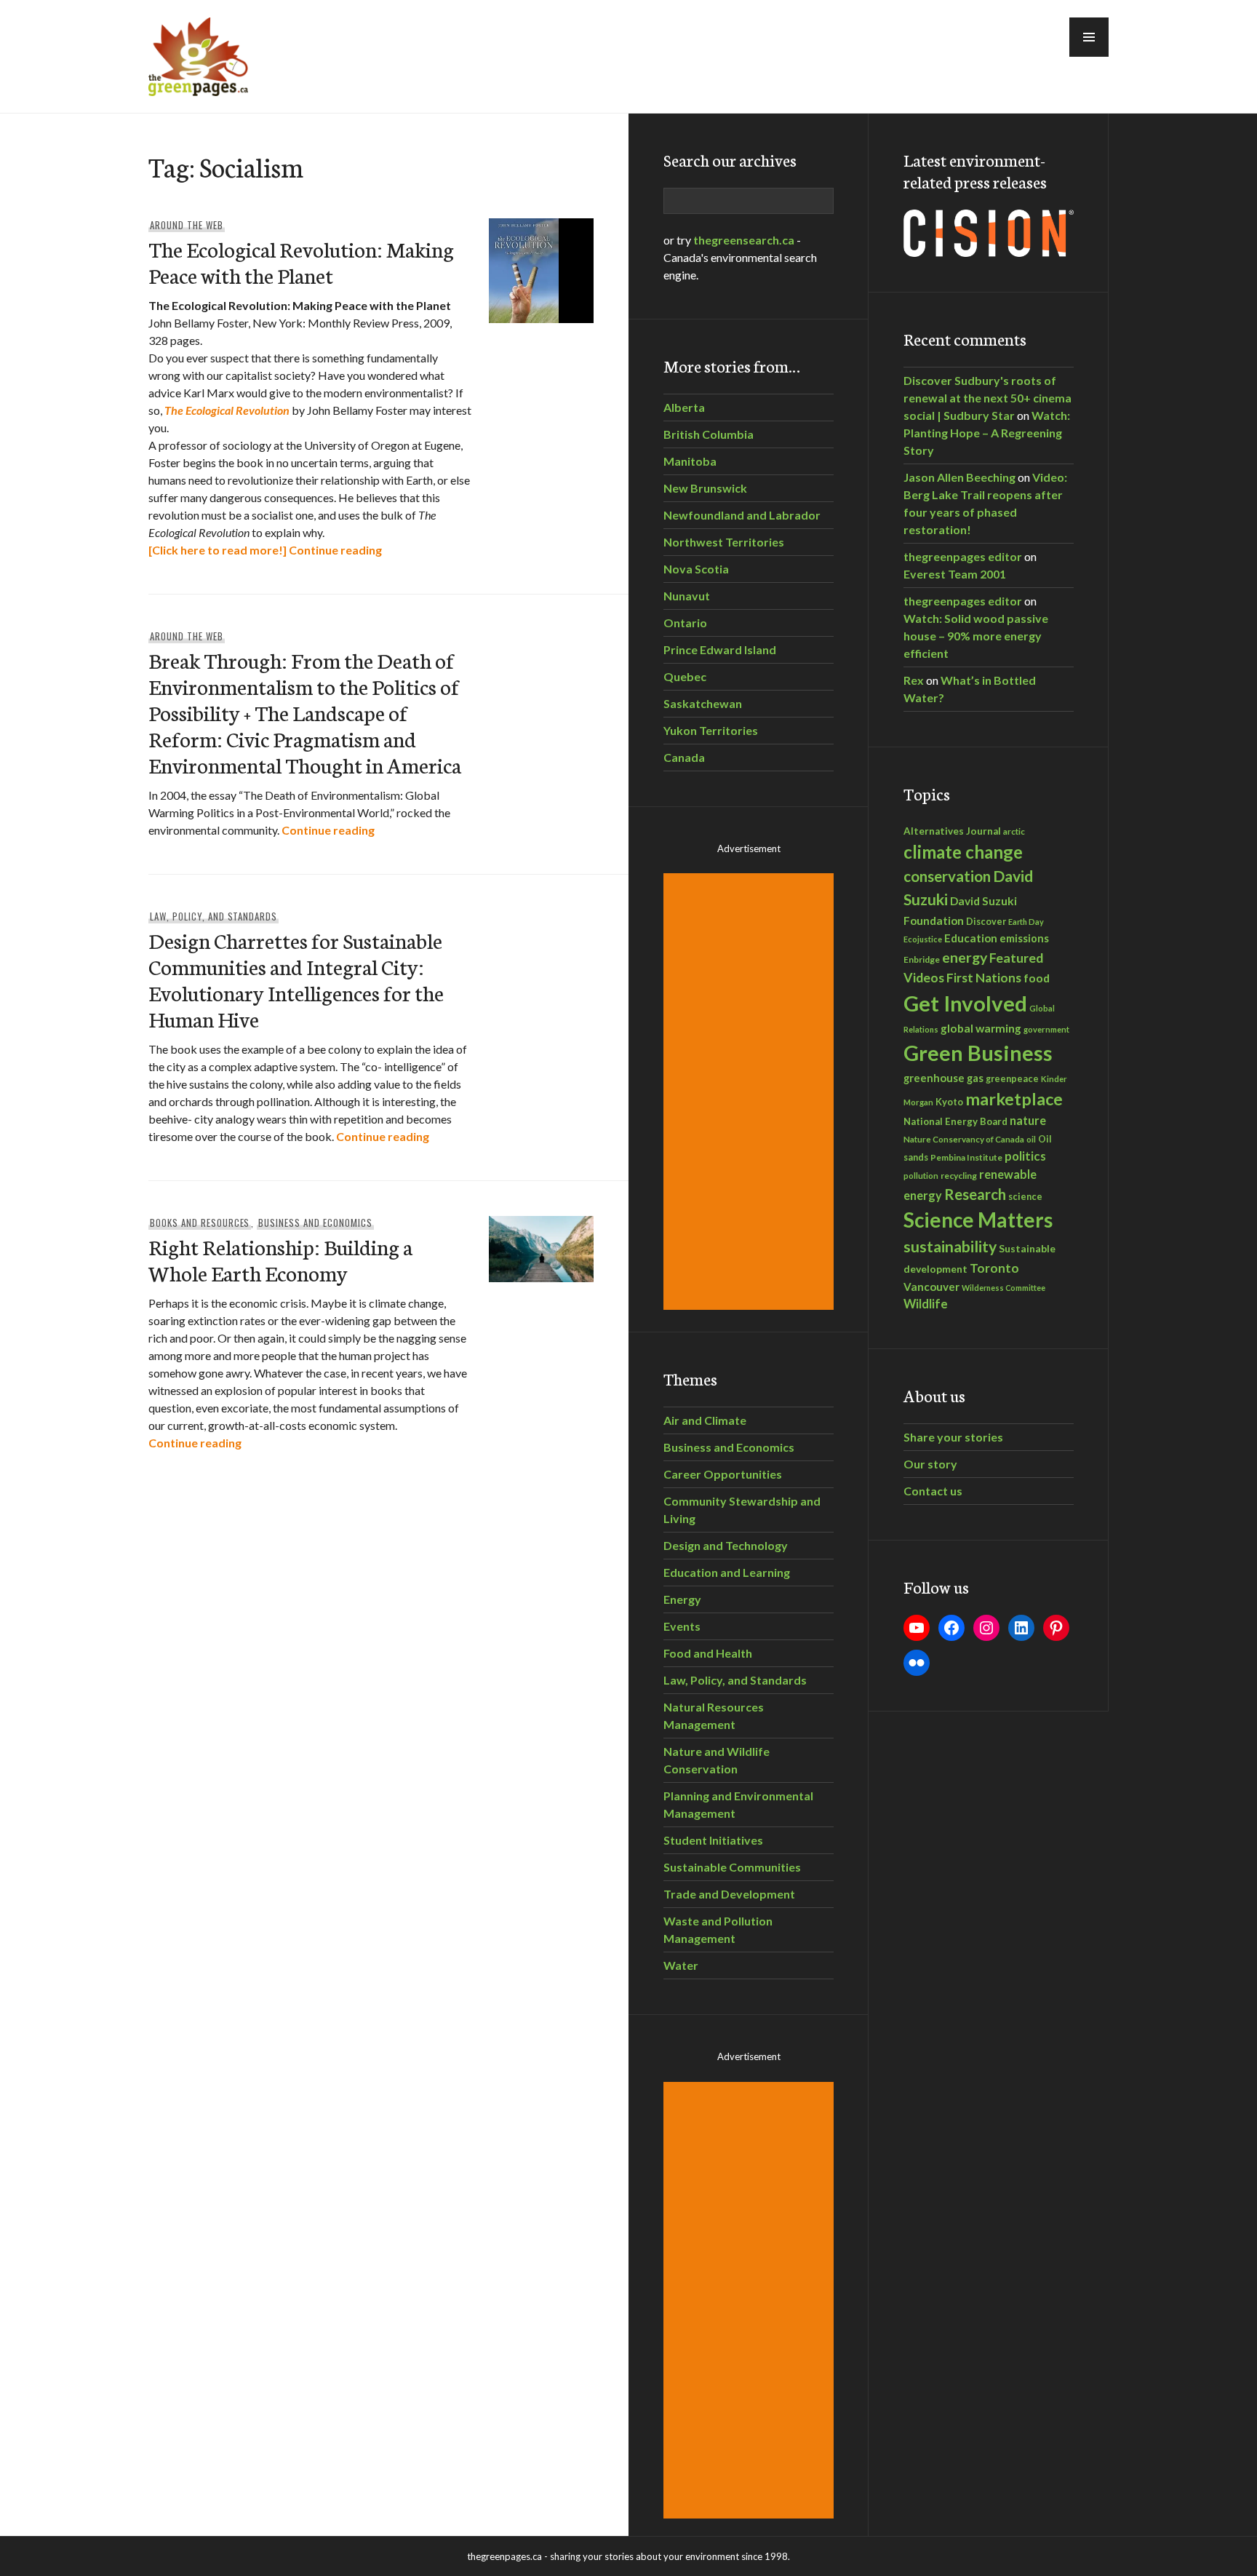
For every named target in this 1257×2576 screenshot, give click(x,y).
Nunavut (687, 596)
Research (975, 1194)
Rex (914, 680)
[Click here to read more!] (218, 550)
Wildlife (926, 1304)
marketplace (1014, 1099)
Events (682, 1626)
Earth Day (1026, 922)
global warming (981, 1028)
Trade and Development (729, 1894)
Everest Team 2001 (955, 574)
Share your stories (953, 1437)
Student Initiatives (713, 1840)
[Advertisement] (751, 1092)
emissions (1024, 938)
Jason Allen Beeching (959, 477)
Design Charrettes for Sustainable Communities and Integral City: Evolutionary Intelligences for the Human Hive (296, 979)
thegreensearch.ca (744, 240)
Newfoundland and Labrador (742, 515)
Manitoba (690, 461)
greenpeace (1012, 1079)
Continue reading (335, 550)
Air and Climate (705, 1420)
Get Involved (965, 1003)
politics (1025, 1156)
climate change (963, 852)
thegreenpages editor (963, 556)
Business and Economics (315, 1223)
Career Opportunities (723, 1474)
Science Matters (978, 1220)
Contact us (933, 1491)
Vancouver (931, 1287)
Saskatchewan (703, 703)
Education (971, 938)
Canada (684, 757)
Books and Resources (200, 1223)
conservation (947, 876)
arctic (1014, 831)
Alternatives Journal (952, 831)
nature (1028, 1120)
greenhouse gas (943, 1078)
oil (1031, 1139)
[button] (1089, 37)
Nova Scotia (696, 569)
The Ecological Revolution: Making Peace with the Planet (301, 262)
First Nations (984, 978)
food (1037, 978)
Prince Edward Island (720, 649)
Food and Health (708, 1653)
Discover (986, 922)
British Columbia (709, 434)
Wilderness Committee (1003, 1288)
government (1046, 1029)
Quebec (685, 676)
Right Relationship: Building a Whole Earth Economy (280, 1259)
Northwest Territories (724, 542)
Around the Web (187, 225)
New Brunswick (705, 488)
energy (965, 957)
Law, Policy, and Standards (214, 916)
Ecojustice (923, 939)
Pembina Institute (966, 1157)
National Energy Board (955, 1121)
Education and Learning (727, 1572)
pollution (921, 1176)
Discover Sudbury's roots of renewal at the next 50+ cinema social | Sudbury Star (987, 398)
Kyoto (949, 1102)
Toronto (994, 1268)
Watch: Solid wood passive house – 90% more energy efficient (976, 636)
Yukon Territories (711, 730)
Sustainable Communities (732, 1867)
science (1025, 1196)
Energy (682, 1599)
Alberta (684, 407)
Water (681, 1965)
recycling (959, 1176)
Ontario (685, 623)
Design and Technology (726, 1545)
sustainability (950, 1247)
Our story (930, 1464)
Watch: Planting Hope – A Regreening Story (987, 433)
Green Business (978, 1053)
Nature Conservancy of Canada (964, 1139)
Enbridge (922, 959)
